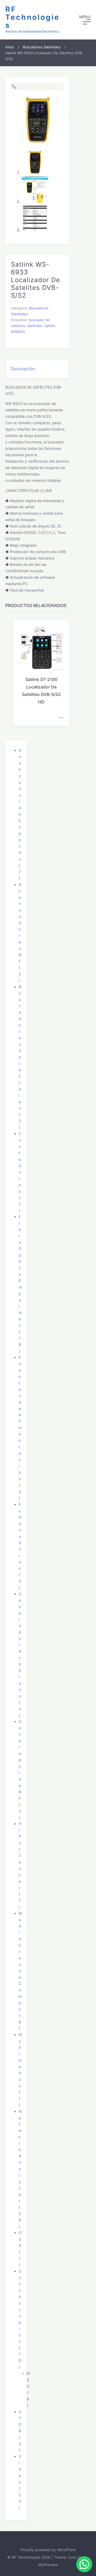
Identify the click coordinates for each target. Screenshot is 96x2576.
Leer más (61, 718)
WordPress (66, 2550)
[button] (85, 20)
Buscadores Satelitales (42, 47)
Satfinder (35, 326)
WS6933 (18, 332)
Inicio (10, 47)
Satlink (50, 326)
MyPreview (48, 2565)
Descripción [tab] (23, 369)
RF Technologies (33, 17)
